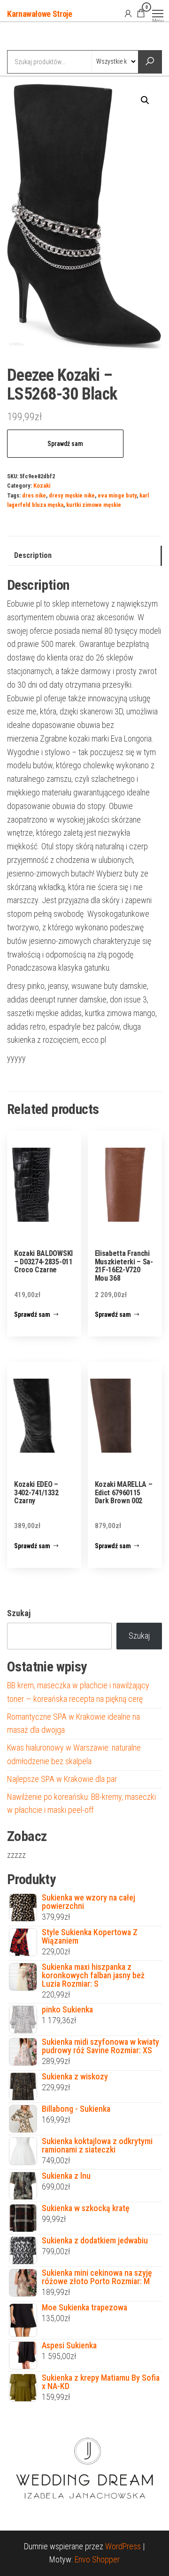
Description (33, 555)
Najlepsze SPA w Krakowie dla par (62, 1779)
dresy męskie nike (72, 495)
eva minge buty (117, 495)
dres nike (34, 495)
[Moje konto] (128, 13)
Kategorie (43, 37)
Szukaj (19, 1613)
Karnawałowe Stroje (40, 14)
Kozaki (42, 486)
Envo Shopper (97, 2559)
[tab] (84, 556)
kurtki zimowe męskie (94, 505)
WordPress (123, 2546)
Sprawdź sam (65, 444)
